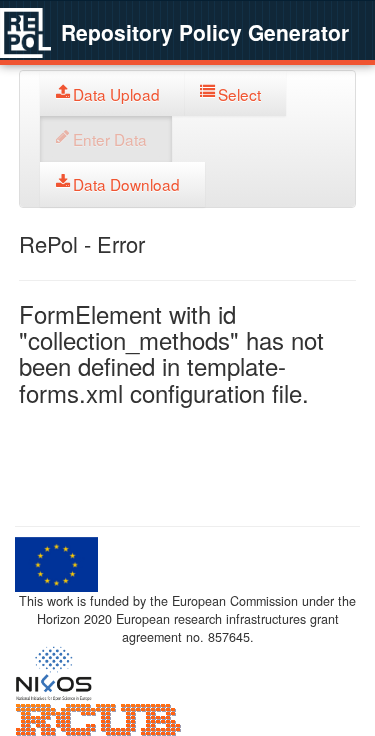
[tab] (112, 93)
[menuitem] (112, 93)
